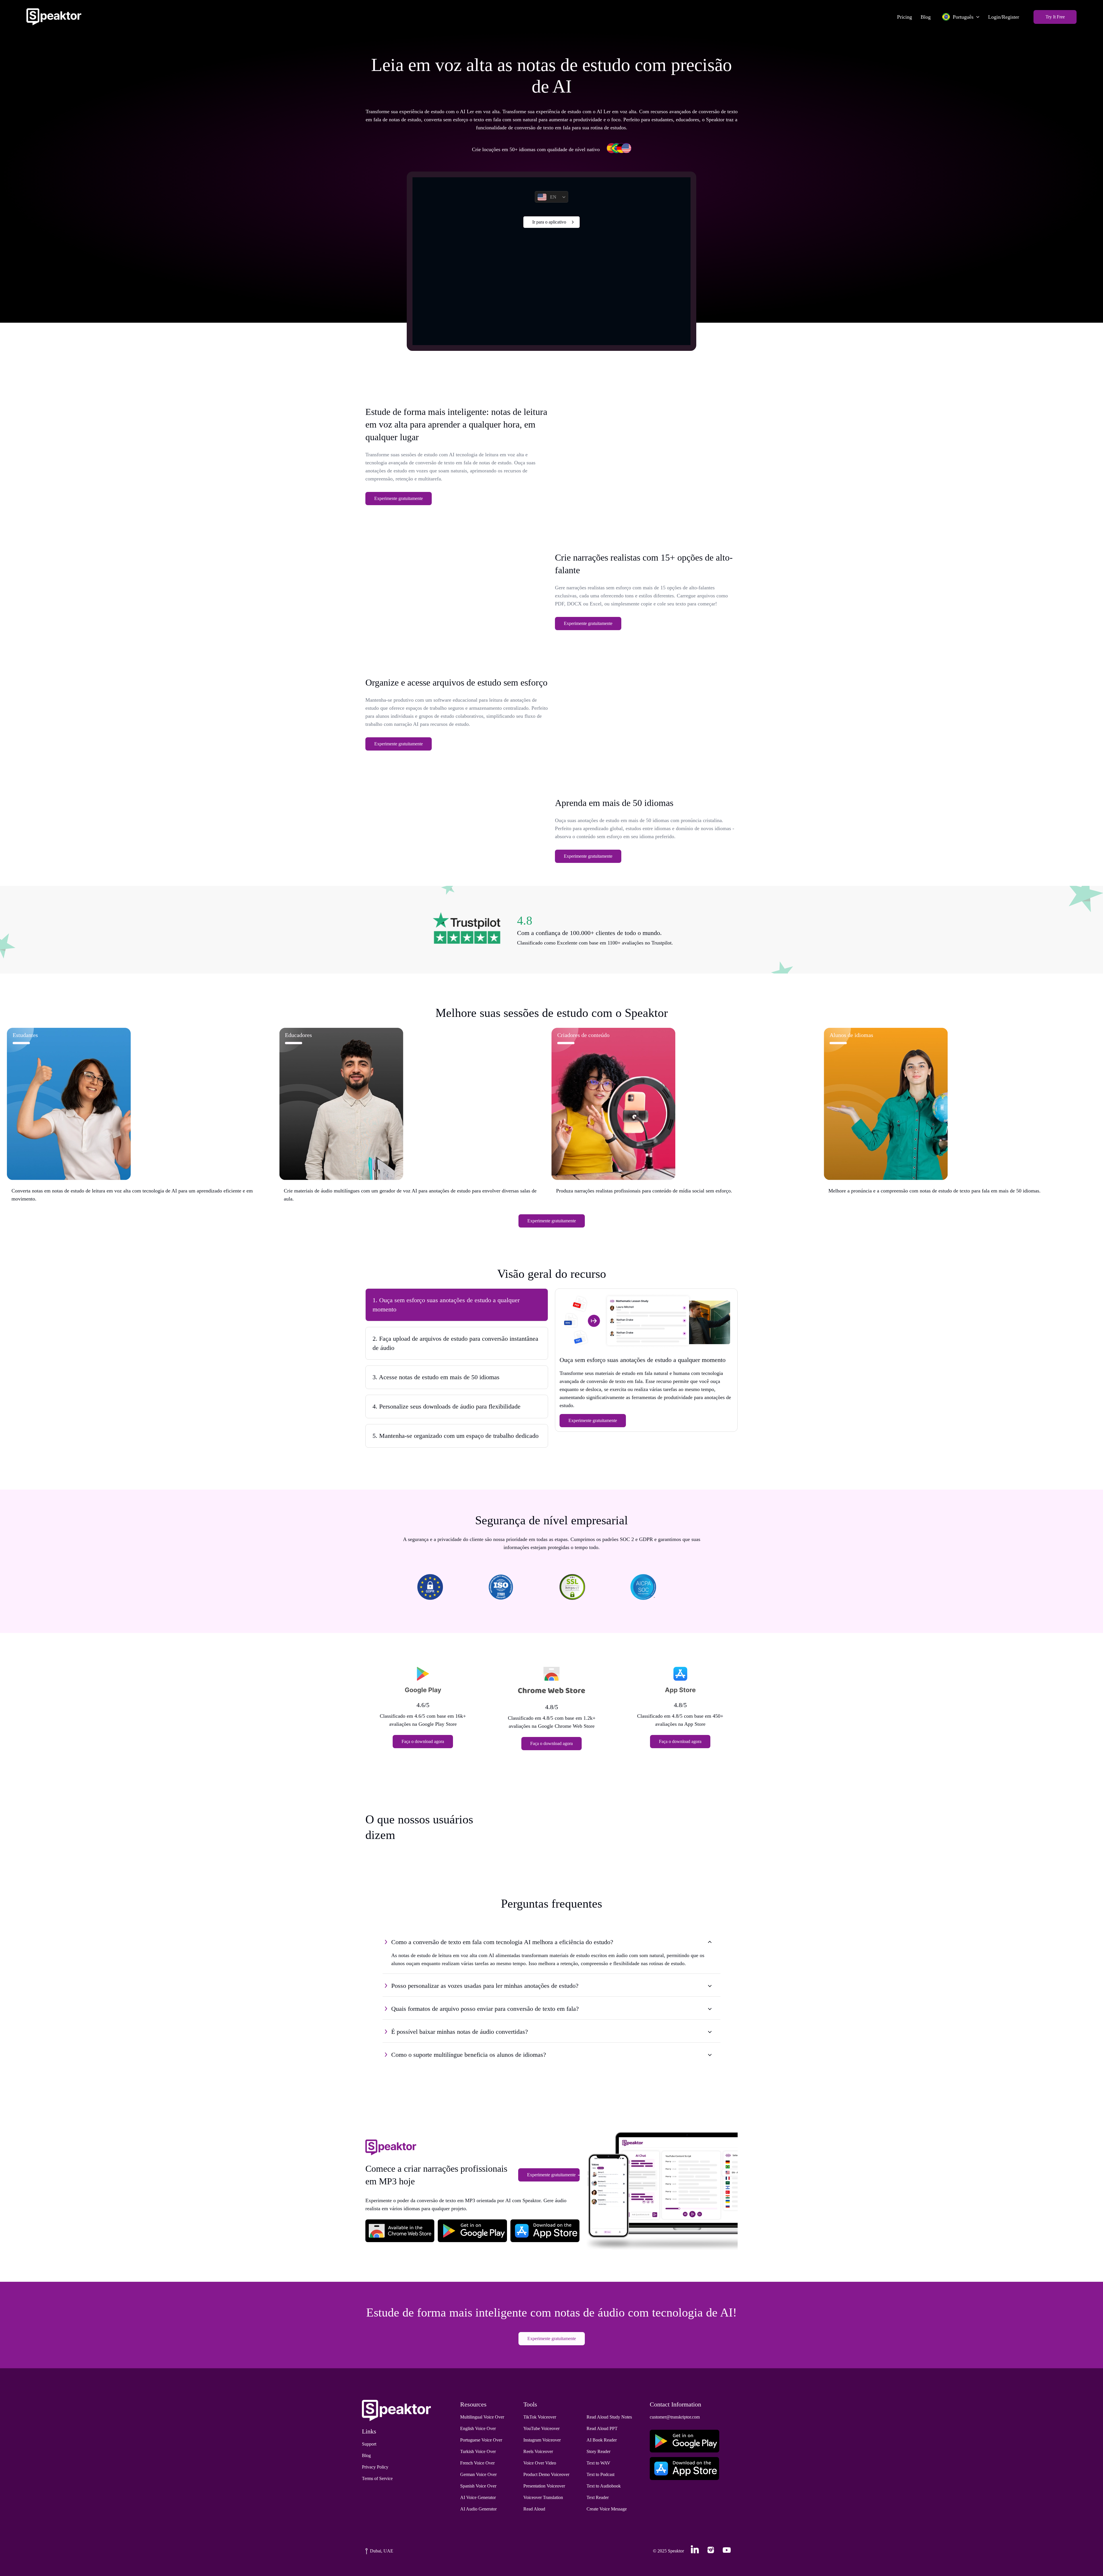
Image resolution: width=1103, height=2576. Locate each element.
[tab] (457, 1305)
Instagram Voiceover (542, 2440)
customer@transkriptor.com (675, 2417)
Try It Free (1055, 17)
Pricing (905, 17)
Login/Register (1004, 17)
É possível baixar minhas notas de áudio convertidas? (460, 2032)
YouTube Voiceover (541, 2428)
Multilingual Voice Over (482, 2417)
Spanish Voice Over (478, 2486)
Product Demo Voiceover (546, 2474)
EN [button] (553, 197)
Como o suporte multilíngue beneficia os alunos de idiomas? (469, 2055)
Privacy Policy (375, 2467)
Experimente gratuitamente (399, 498)
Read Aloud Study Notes (609, 2417)
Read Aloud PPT (602, 2428)
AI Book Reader (602, 2440)
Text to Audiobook (604, 2486)
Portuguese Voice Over (481, 2440)
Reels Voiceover (538, 2451)
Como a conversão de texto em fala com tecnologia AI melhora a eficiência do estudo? (502, 1942)
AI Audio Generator (478, 2509)
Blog (926, 17)
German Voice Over (478, 2474)
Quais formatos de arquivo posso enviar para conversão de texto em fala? (485, 2009)
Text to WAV (598, 2463)
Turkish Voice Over (478, 2451)
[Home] (54, 17)
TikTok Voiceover (540, 2417)
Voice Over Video (540, 2463)
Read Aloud (534, 2509)
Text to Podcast (600, 2474)
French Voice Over (477, 2463)
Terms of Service (377, 2478)
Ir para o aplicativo (549, 222)
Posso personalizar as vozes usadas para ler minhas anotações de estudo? (485, 1986)
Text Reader (598, 2497)
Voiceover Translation (543, 2497)
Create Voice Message (607, 2509)
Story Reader (598, 2451)
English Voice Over (478, 2428)
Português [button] (963, 17)
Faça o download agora (423, 1741)
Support (369, 2444)
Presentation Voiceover (544, 2486)
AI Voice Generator (478, 2497)
